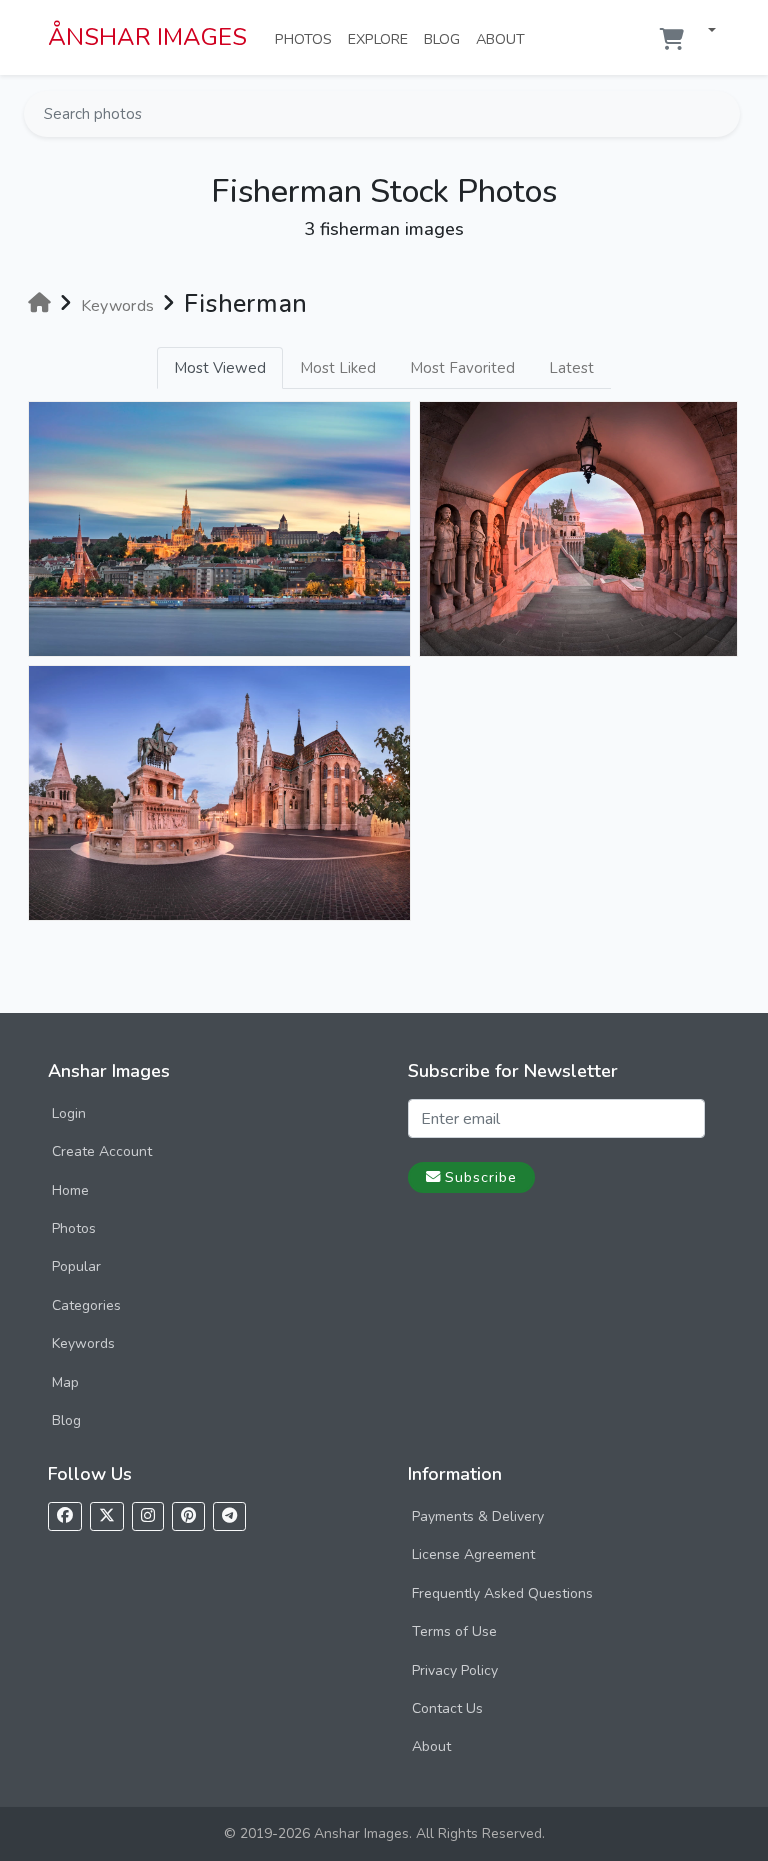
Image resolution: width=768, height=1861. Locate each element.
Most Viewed (220, 368)
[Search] (723, 114)
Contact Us (447, 1708)
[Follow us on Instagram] (148, 1516)
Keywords (83, 1343)
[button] (704, 31)
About (504, 38)
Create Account (102, 1151)
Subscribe (481, 1177)
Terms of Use (454, 1631)
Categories (86, 1305)
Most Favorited (462, 368)
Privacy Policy (455, 1670)
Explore (382, 38)
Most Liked (338, 368)
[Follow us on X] (107, 1516)
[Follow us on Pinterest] (188, 1516)
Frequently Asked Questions (502, 1593)
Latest (571, 368)
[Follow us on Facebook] (65, 1516)
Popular (76, 1266)
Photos (307, 38)
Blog (446, 38)
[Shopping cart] (672, 39)
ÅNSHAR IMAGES (147, 37)
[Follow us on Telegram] (229, 1516)
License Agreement (473, 1554)
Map (65, 1382)
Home (70, 1190)
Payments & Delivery (478, 1516)
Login (69, 1113)
